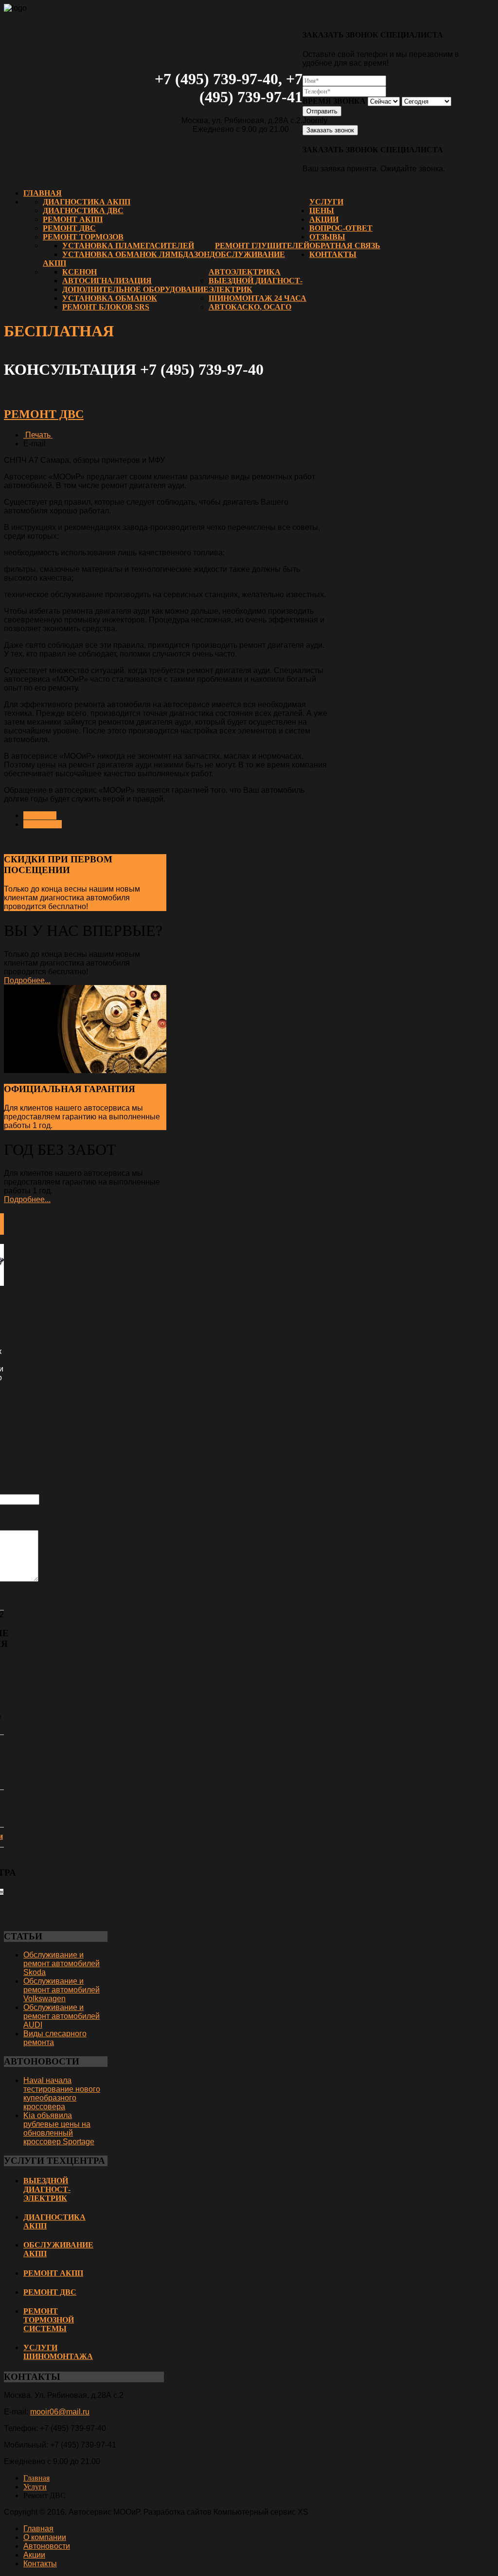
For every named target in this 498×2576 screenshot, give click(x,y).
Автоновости (47, 2546)
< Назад (40, 815)
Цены (322, 210)
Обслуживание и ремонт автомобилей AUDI (62, 2016)
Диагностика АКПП (87, 202)
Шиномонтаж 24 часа (258, 298)
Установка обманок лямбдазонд (139, 254)
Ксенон (80, 272)
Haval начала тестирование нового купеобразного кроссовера (62, 2093)
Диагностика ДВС (83, 210)
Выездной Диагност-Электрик (47, 2189)
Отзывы (327, 237)
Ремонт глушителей (262, 246)
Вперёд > (43, 824)
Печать (38, 435)
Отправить (322, 111)
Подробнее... (113, 906)
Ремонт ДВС (69, 228)
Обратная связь (345, 246)
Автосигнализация (107, 281)
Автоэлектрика (245, 272)
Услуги (326, 202)
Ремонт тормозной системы (49, 2320)
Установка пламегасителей (128, 246)
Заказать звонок (330, 130)
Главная (43, 193)
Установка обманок (110, 298)
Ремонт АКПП (73, 219)
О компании (45, 2537)
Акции (324, 219)
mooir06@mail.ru (60, 2412)
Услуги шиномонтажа (58, 2352)
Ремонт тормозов (83, 237)
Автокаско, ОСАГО (250, 307)
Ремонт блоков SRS (106, 307)
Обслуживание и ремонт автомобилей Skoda (62, 1964)
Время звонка (334, 101)
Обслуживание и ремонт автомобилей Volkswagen (62, 1990)
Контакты (333, 254)
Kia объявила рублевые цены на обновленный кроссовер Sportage (59, 2128)
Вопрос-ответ (341, 228)
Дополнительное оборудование (135, 289)
